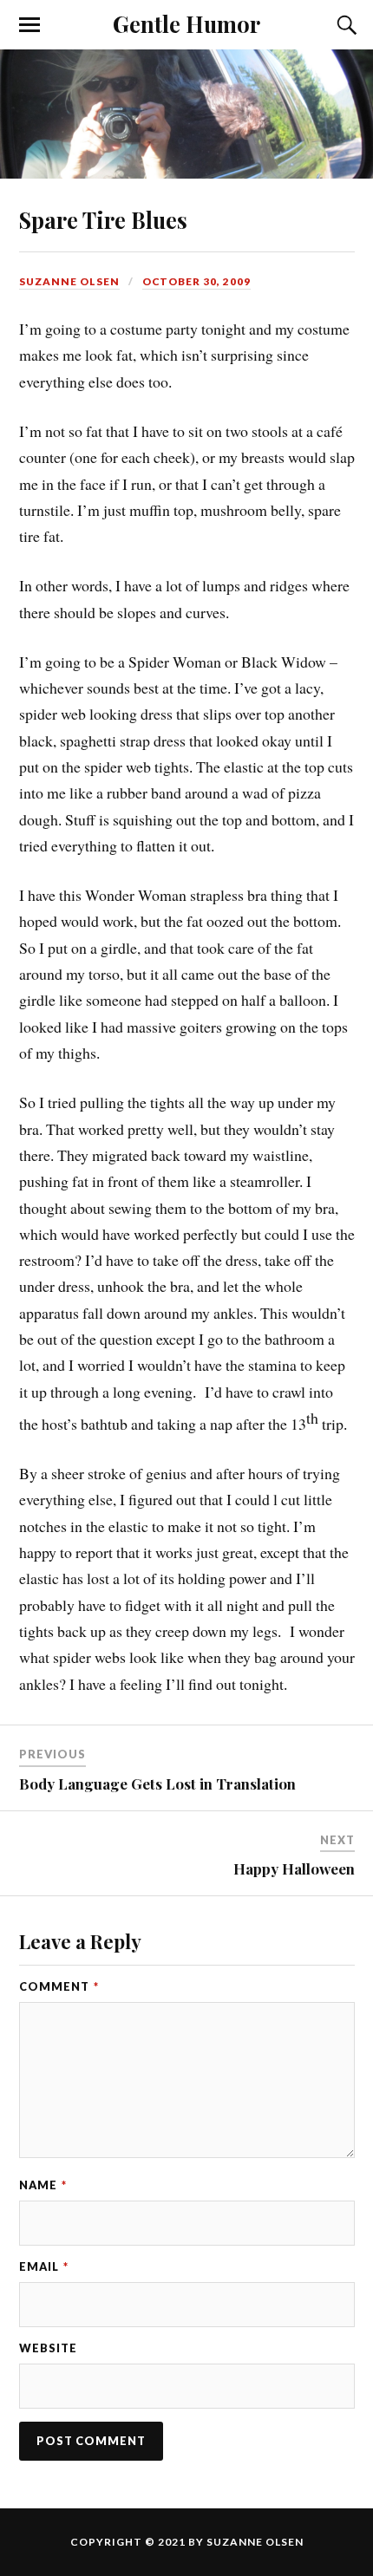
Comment (59, 1986)
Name (43, 2185)
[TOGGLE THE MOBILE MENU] (29, 25)
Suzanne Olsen (69, 281)
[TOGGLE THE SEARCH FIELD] (344, 25)
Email (44, 2266)
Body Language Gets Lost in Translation (157, 1784)
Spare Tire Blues (103, 219)
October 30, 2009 (196, 281)
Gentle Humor (186, 23)
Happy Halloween (294, 1868)
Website (48, 2348)
